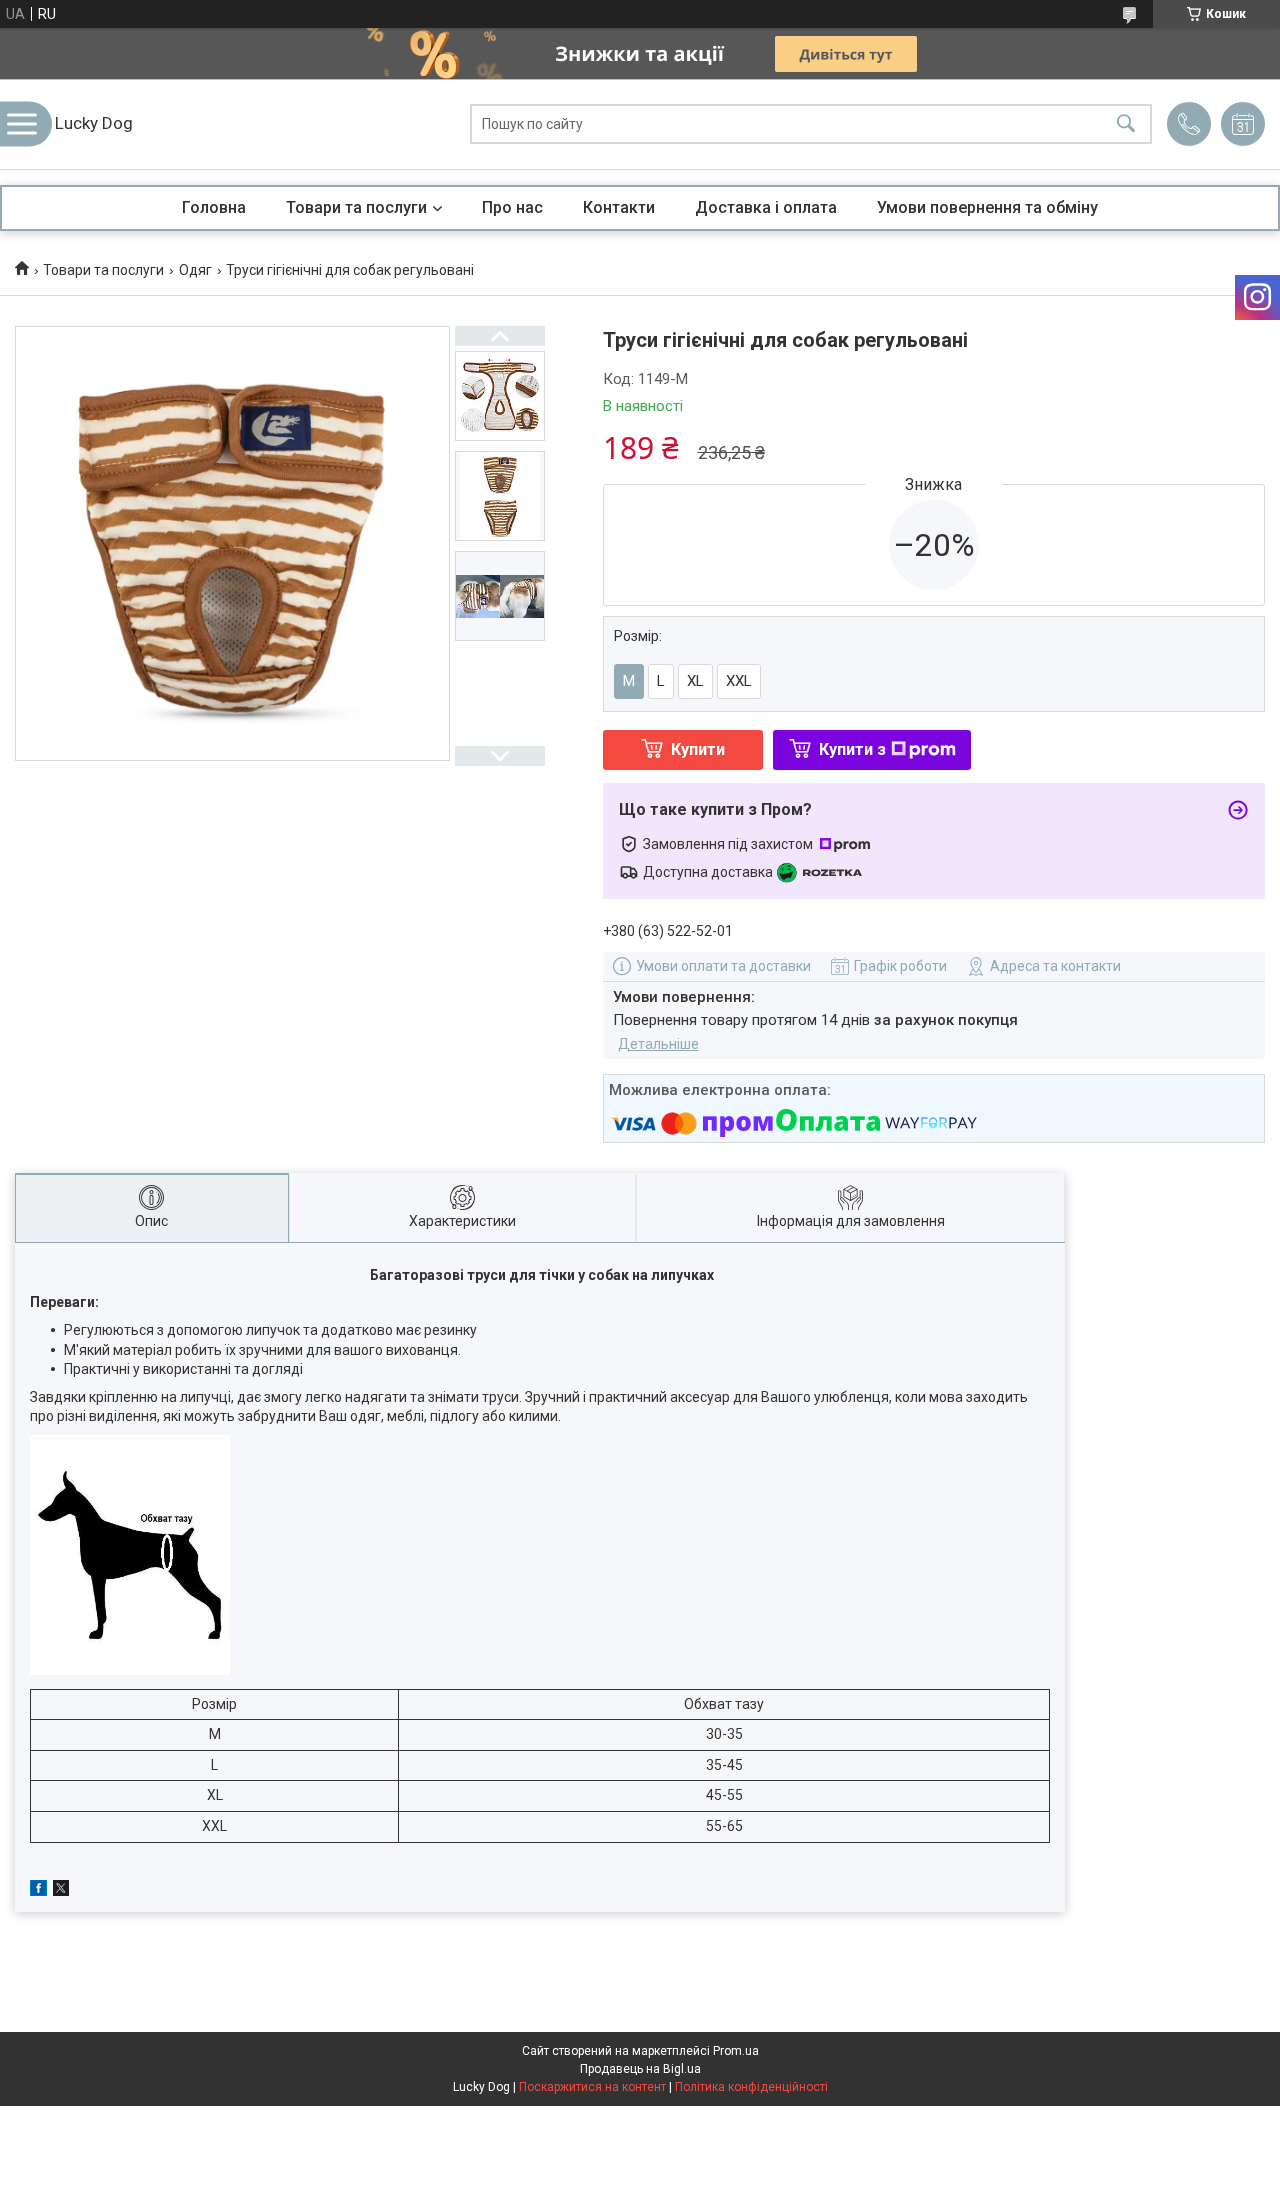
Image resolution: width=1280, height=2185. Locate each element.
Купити (698, 749)
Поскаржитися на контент (592, 2087)
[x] (61, 1891)
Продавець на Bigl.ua (640, 2069)
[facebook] (38, 1891)
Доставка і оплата (766, 207)
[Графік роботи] (1243, 124)
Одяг (195, 270)
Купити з (852, 749)
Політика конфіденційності (751, 2087)
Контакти (619, 207)
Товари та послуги (356, 207)
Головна (214, 207)
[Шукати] (1126, 124)
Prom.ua (736, 2051)
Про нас (512, 207)
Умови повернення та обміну (987, 207)
